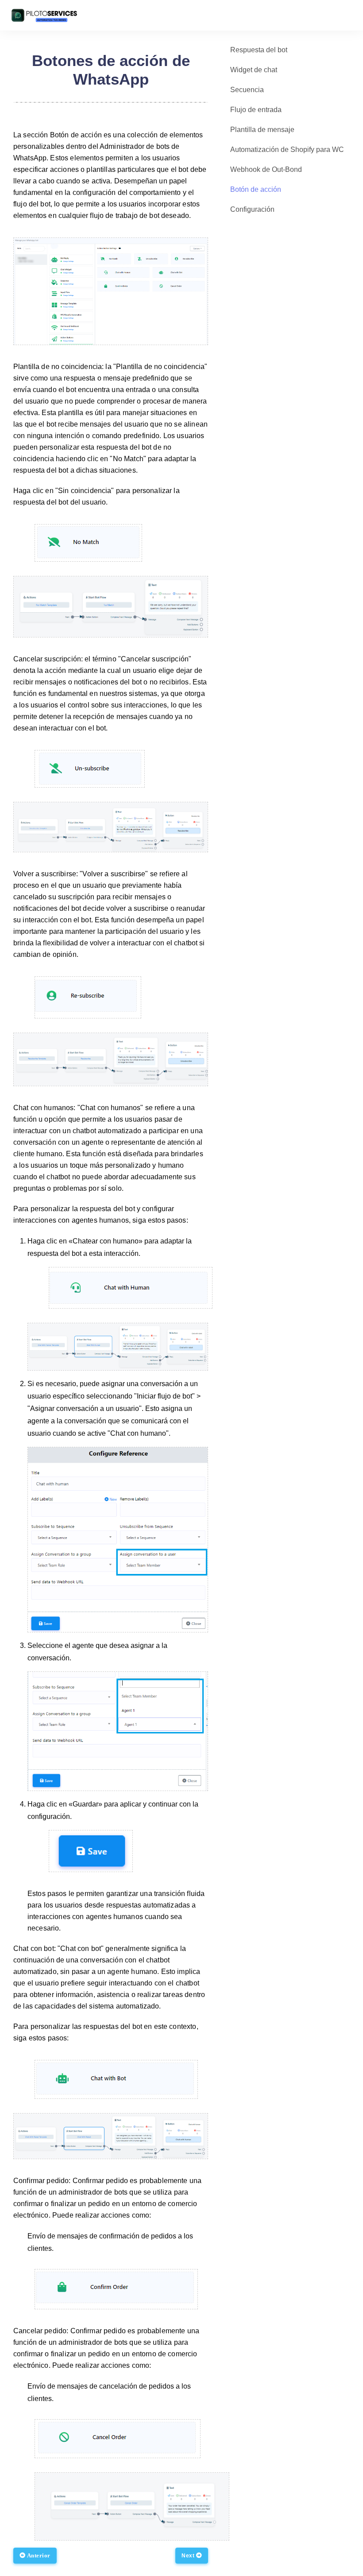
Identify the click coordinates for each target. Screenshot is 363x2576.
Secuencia (247, 90)
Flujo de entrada (256, 110)
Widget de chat (254, 70)
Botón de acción (256, 189)
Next (189, 2556)
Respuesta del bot (259, 50)
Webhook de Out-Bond (266, 169)
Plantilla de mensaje (262, 130)
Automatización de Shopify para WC (287, 150)
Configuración (252, 209)
